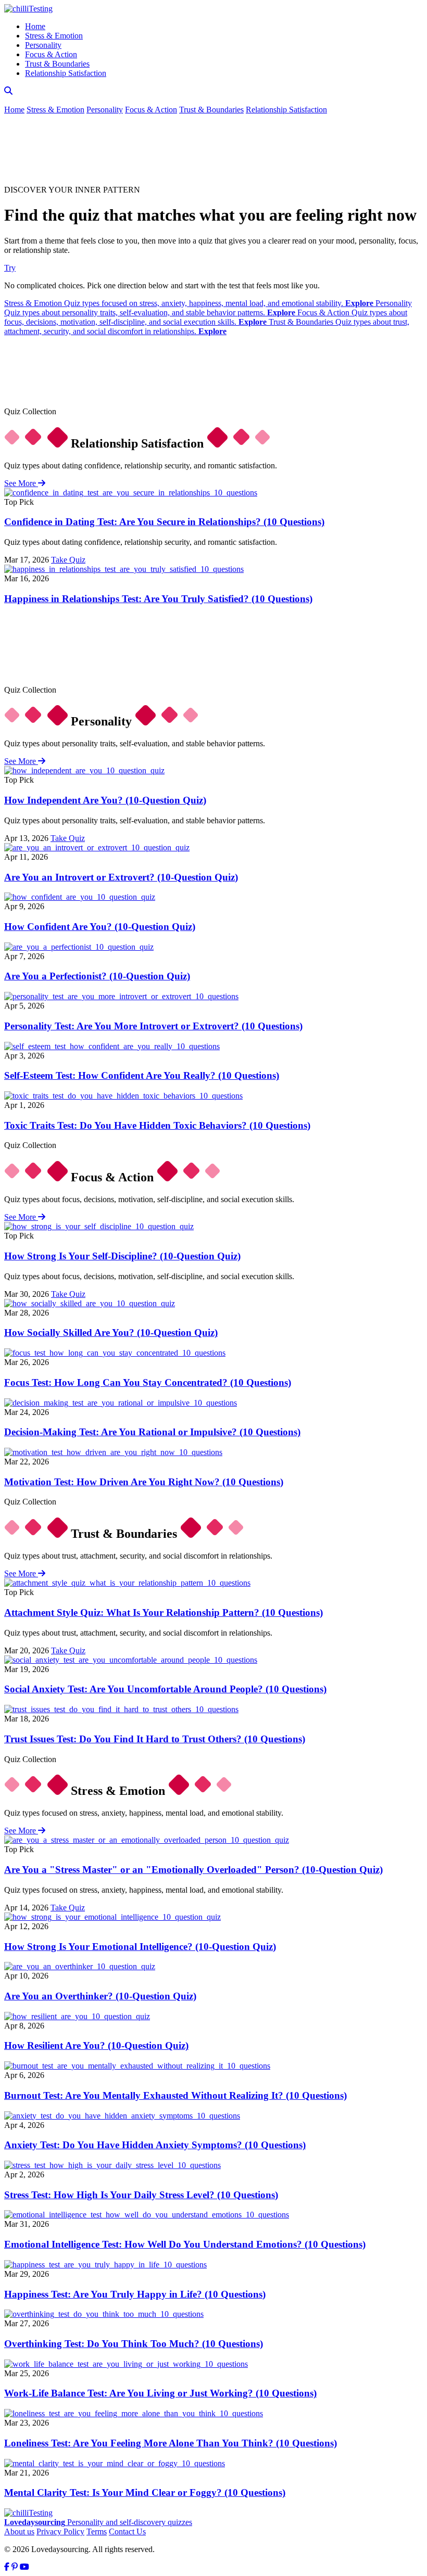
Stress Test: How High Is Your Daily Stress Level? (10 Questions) (141, 2195)
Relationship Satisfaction (66, 73)
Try (10, 268)
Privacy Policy (60, 2532)
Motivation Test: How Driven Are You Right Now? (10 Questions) (144, 1482)
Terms (97, 2532)
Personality (43, 45)
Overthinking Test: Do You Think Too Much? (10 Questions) (134, 2344)
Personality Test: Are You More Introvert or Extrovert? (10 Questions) (153, 1026)
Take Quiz (68, 560)
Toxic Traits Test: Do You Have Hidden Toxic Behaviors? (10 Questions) (157, 1125)
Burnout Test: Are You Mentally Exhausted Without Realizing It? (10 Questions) (175, 2095)
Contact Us (127, 2532)
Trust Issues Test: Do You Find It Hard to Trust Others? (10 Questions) (155, 1739)
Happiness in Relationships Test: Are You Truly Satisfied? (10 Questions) (158, 599)
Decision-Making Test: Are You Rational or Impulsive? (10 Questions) (152, 1432)
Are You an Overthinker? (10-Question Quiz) (100, 1996)
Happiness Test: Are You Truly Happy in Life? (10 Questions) (135, 2294)
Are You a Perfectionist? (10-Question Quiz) (97, 976)
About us (19, 2532)
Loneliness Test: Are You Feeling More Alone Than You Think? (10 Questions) (171, 2443)
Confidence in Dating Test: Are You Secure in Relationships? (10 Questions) (164, 522)
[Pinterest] (15, 2567)
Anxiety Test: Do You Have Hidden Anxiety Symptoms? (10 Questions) (155, 2145)
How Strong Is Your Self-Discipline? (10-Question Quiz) (122, 1256)
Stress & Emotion (54, 36)
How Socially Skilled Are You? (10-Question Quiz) (111, 1332)
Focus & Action (51, 54)
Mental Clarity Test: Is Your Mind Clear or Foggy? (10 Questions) (145, 2492)
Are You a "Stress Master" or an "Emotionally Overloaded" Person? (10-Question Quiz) (193, 1870)
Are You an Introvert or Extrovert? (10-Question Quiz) (121, 877)
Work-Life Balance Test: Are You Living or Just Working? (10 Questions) (160, 2393)
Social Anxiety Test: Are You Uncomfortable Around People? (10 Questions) (165, 1689)
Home (35, 26)
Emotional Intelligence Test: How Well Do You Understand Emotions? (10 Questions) (185, 2244)
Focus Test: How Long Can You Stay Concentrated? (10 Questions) (148, 1382)
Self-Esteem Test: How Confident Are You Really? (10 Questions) (142, 1075)
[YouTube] (24, 2567)
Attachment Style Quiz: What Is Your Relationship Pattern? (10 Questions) (164, 1612)
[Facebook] (7, 2567)
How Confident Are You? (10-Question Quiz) (100, 927)
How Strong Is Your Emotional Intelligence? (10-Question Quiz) (140, 1947)
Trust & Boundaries (57, 64)
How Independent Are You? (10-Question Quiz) (105, 800)
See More (21, 483)
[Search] (8, 91)
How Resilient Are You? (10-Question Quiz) (96, 2045)
